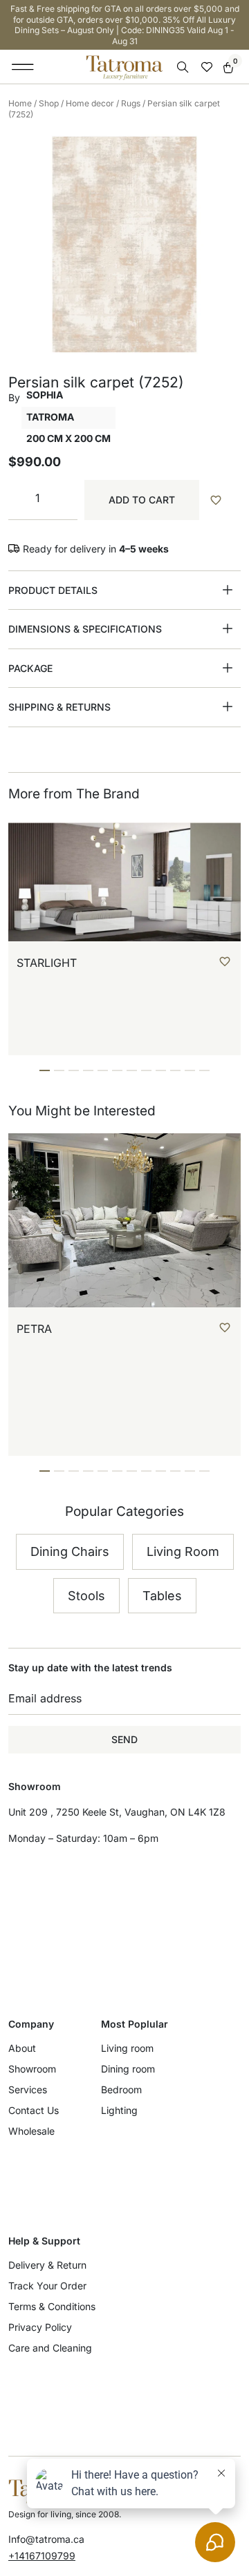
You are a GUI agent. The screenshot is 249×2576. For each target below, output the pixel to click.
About (22, 2048)
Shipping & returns (59, 707)
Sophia (45, 395)
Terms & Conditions (52, 2306)
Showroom (32, 2069)
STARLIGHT (47, 963)
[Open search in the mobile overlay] (184, 67)
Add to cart (142, 500)
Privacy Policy (40, 2327)
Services (28, 2089)
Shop (49, 103)
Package (30, 668)
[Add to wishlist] (223, 500)
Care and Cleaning (50, 2348)
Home (20, 103)
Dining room (128, 2069)
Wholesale (31, 2131)
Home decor (90, 103)
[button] (23, 67)
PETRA (34, 1329)
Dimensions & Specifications (85, 629)
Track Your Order (47, 2286)
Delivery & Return (47, 2265)
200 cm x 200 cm (68, 438)
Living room (127, 2048)
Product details (53, 590)
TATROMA (50, 417)
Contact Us (34, 2110)
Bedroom (121, 2089)
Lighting (119, 2110)
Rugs (131, 103)
